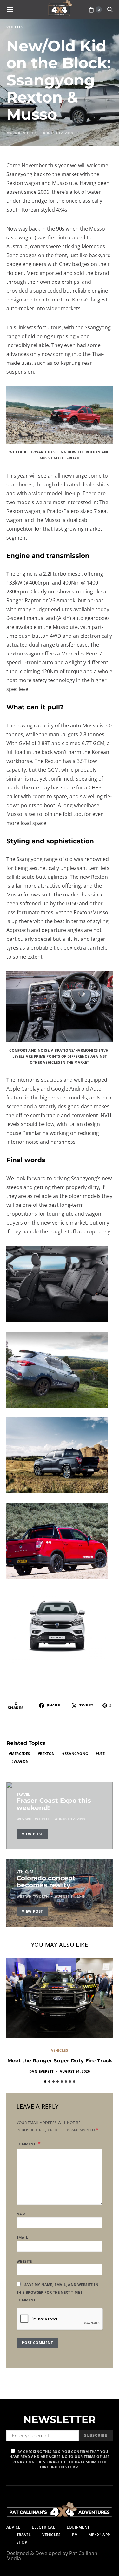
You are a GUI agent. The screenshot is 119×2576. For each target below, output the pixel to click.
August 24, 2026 (75, 2071)
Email (22, 2237)
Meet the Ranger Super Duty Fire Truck (60, 2061)
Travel (23, 1794)
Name (22, 2214)
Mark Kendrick (21, 133)
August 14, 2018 (70, 1896)
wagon (21, 1761)
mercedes (20, 1753)
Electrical (43, 2527)
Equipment (78, 2527)
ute (101, 1753)
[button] (45, 2082)
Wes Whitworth (33, 1819)
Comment (26, 2144)
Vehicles (15, 27)
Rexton (47, 1753)
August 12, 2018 (58, 133)
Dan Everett (41, 2071)
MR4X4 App (99, 2535)
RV (74, 2535)
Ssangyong (76, 1753)
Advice (13, 2527)
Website (24, 2261)
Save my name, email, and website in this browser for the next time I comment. (57, 2292)
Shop (22, 2542)
